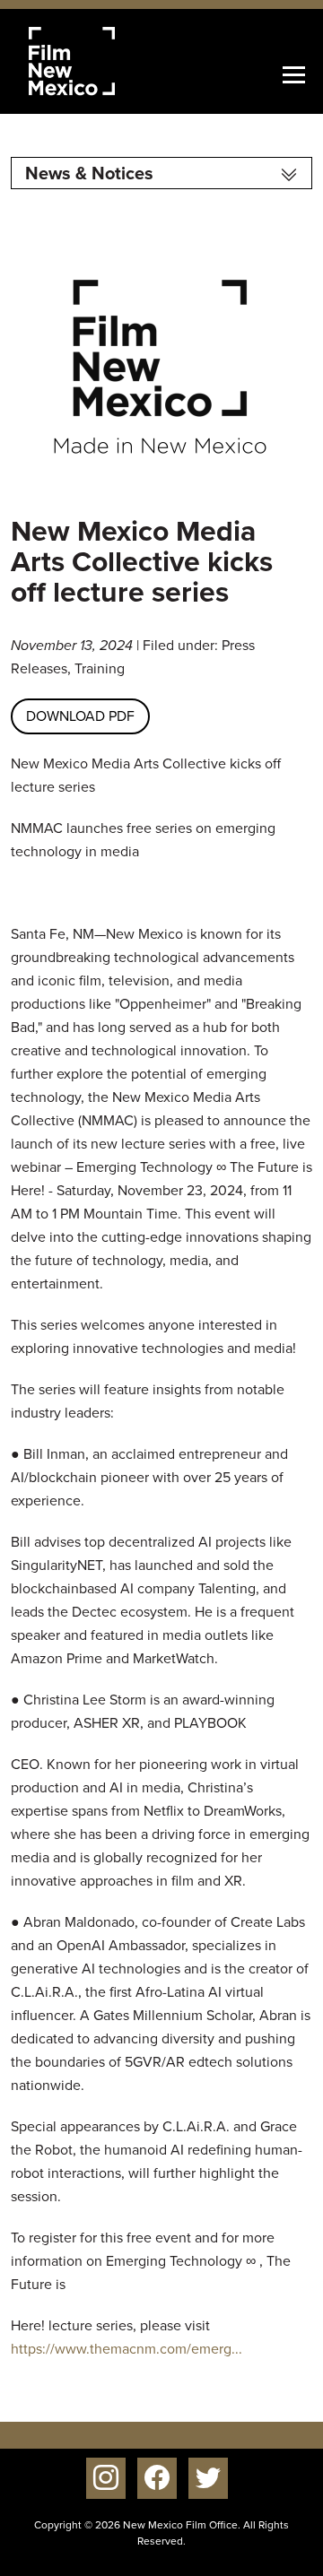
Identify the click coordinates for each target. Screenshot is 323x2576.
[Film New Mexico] (96, 61)
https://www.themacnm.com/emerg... (127, 2349)
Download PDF (80, 716)
